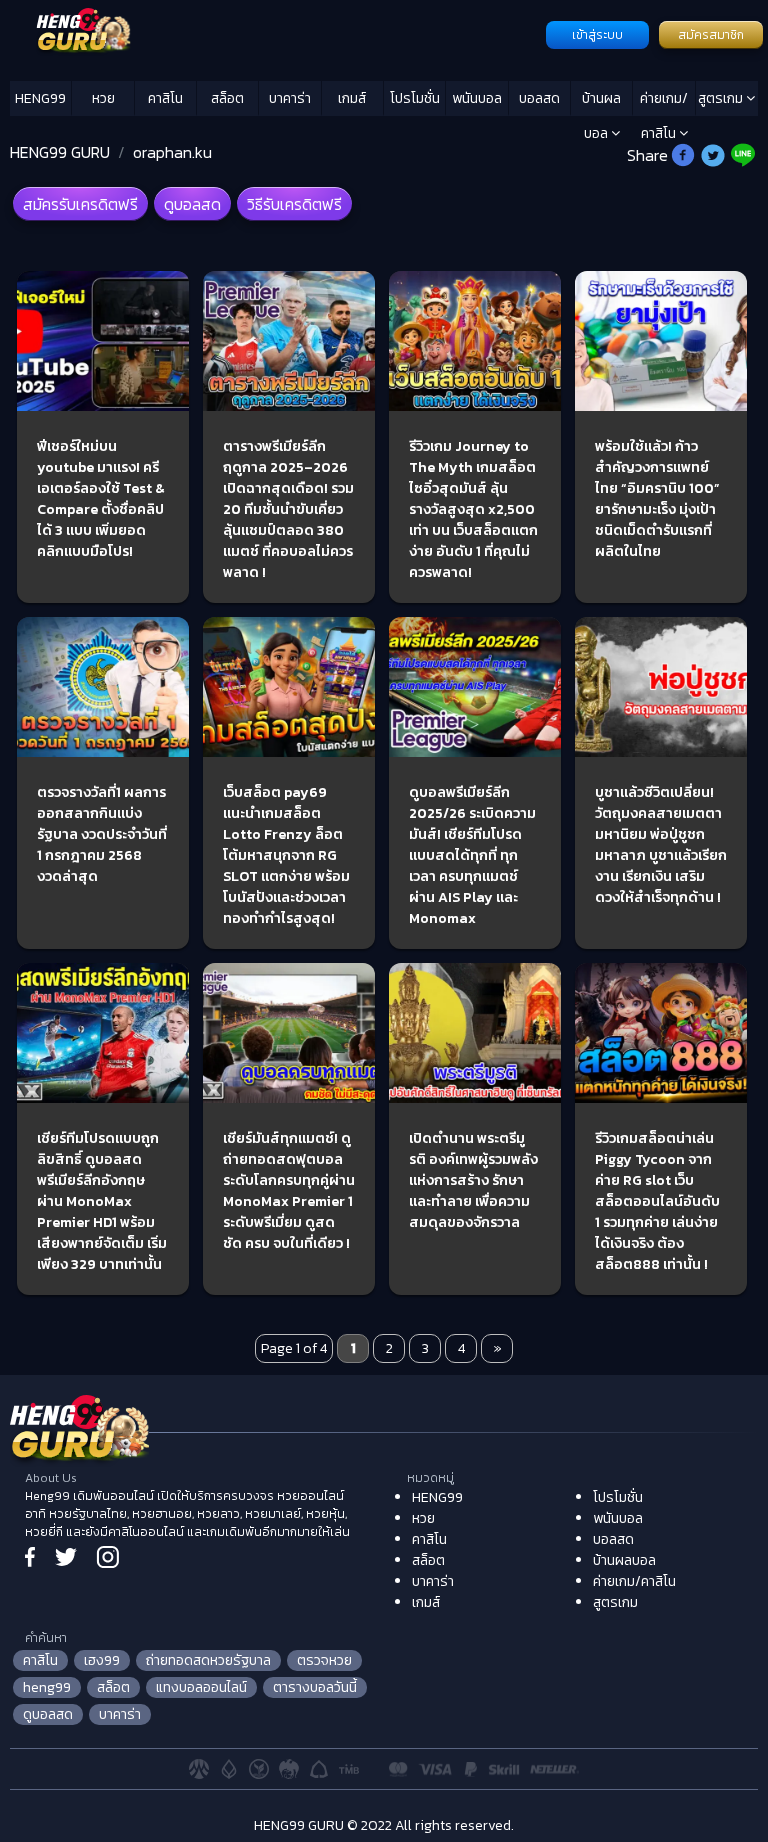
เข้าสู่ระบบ (597, 35)
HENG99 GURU (60, 152)
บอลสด (539, 98)
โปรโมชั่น (415, 98)
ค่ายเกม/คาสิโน (664, 102)
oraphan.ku (172, 152)
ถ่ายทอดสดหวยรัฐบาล (208, 1660)
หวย (103, 98)
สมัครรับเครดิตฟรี (80, 204)
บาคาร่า (290, 98)
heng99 (47, 1687)
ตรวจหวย (324, 1660)
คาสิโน (165, 98)
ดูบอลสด (192, 204)
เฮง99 (102, 1660)
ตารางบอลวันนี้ (315, 1687)
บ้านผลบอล (601, 102)
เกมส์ (352, 98)
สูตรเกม (722, 98)
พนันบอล (477, 98)
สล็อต (227, 98)
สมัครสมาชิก (711, 35)
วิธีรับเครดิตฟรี (294, 204)
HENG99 (40, 98)
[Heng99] (275, 33)
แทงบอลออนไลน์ (201, 1687)
